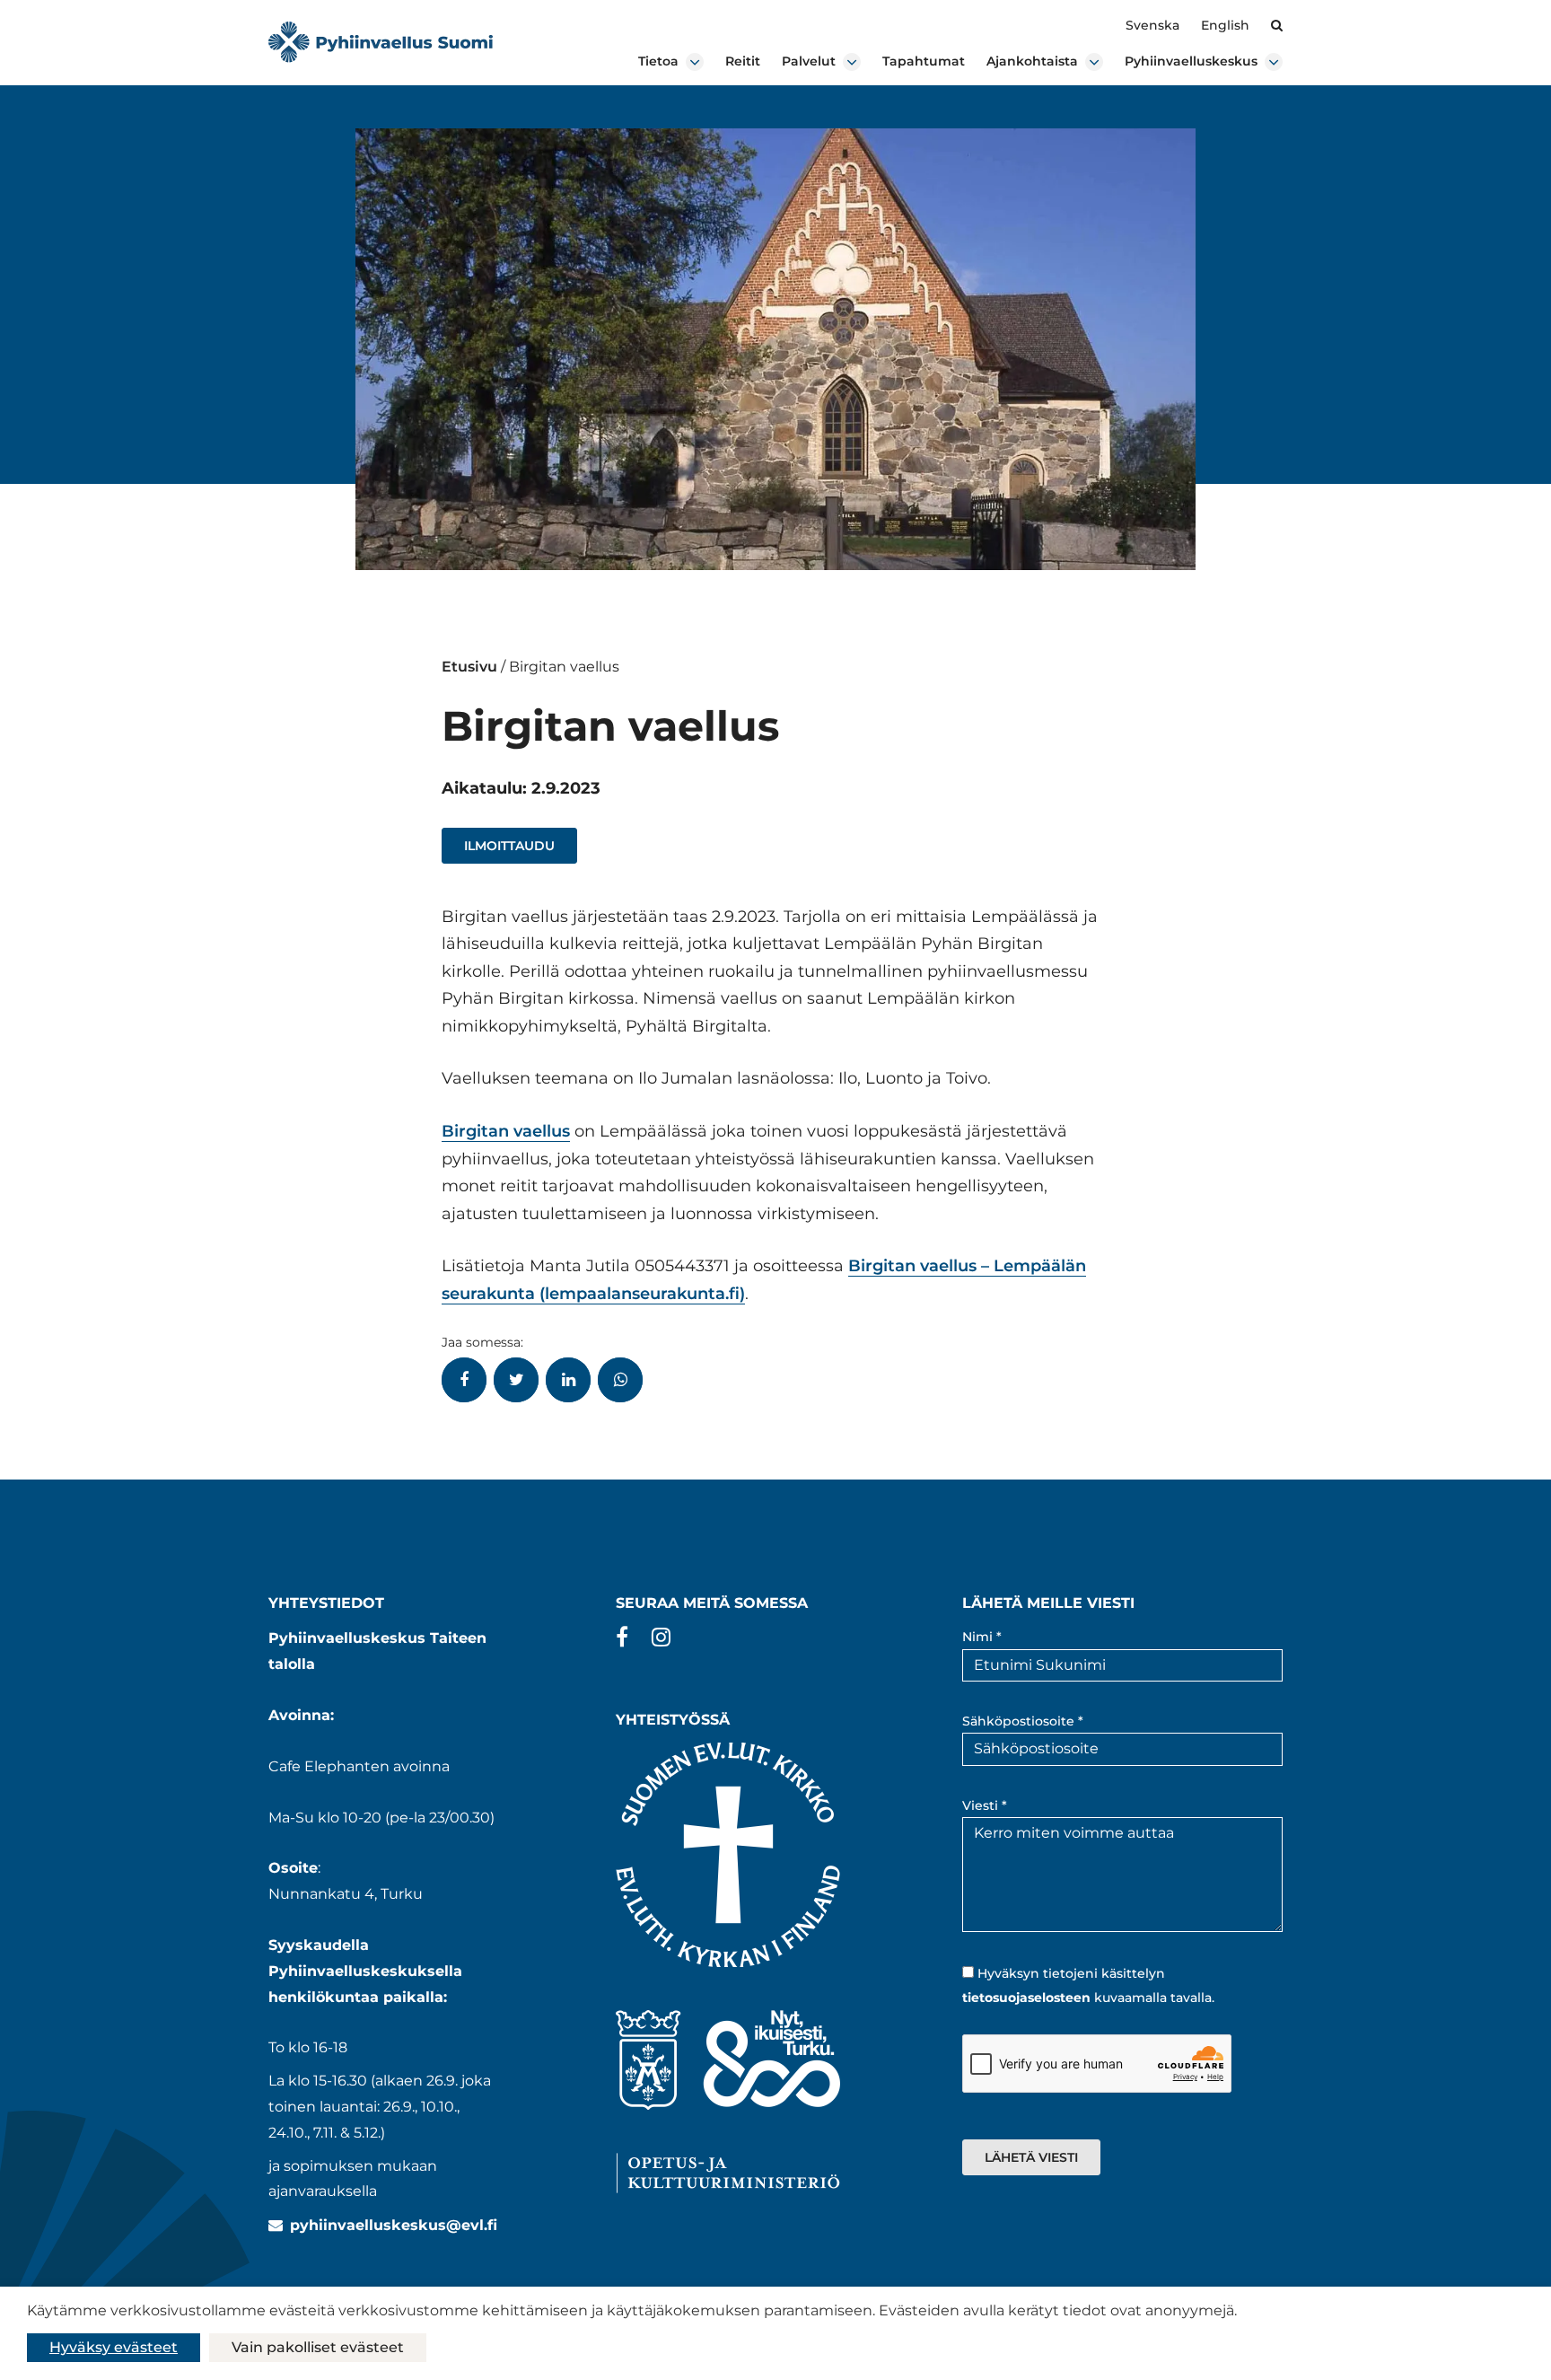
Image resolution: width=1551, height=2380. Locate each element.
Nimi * (982, 1637)
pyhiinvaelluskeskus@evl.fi (394, 2225)
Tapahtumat (924, 61)
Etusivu (469, 667)
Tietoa (658, 61)
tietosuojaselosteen (1026, 1998)
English (1225, 25)
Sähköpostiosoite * (1023, 1721)
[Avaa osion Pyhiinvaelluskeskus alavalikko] (1274, 62)
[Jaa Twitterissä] (516, 1380)
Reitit (743, 61)
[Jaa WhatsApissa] (620, 1380)
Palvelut (809, 61)
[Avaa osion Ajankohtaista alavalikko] (1094, 62)
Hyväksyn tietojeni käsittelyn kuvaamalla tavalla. (1088, 1985)
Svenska (1152, 25)
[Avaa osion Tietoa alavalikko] (695, 62)
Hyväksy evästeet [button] (114, 2347)
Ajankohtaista (1032, 61)
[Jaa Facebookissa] (464, 1380)
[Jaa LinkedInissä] (568, 1380)
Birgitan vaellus (506, 1131)
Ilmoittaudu (509, 846)
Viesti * (985, 1805)
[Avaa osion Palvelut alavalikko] (852, 62)
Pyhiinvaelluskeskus (1191, 61)
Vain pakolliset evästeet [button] (318, 2347)
